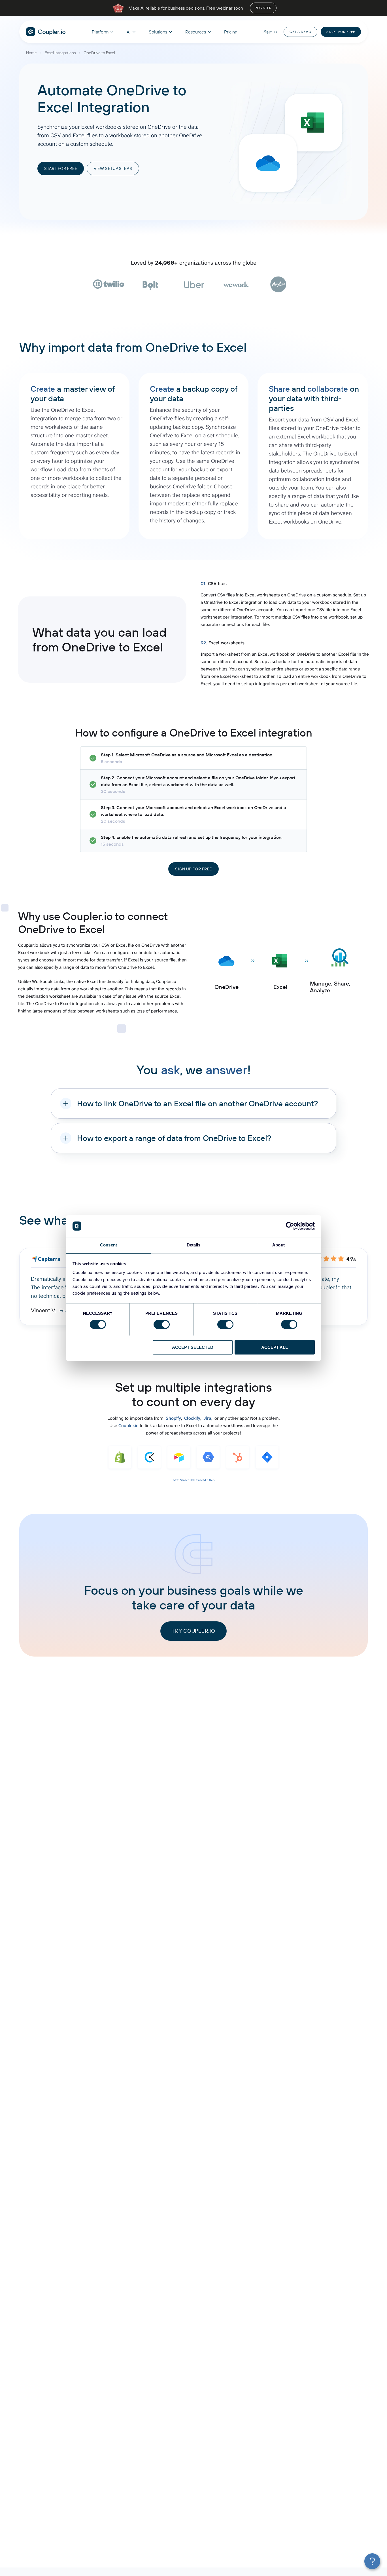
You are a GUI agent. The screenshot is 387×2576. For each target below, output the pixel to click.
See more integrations (194, 1480)
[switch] (162, 1324)
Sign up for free (193, 869)
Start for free (341, 32)
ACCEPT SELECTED (193, 1347)
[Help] (372, 2561)
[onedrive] (268, 163)
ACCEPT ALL (275, 1347)
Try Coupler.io (193, 1631)
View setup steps (113, 168)
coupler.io (46, 32)
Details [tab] (194, 1245)
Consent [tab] (109, 1245)
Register (263, 8)
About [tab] (278, 1245)
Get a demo (300, 32)
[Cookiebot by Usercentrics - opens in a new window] (290, 1226)
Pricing (231, 32)
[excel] (313, 123)
